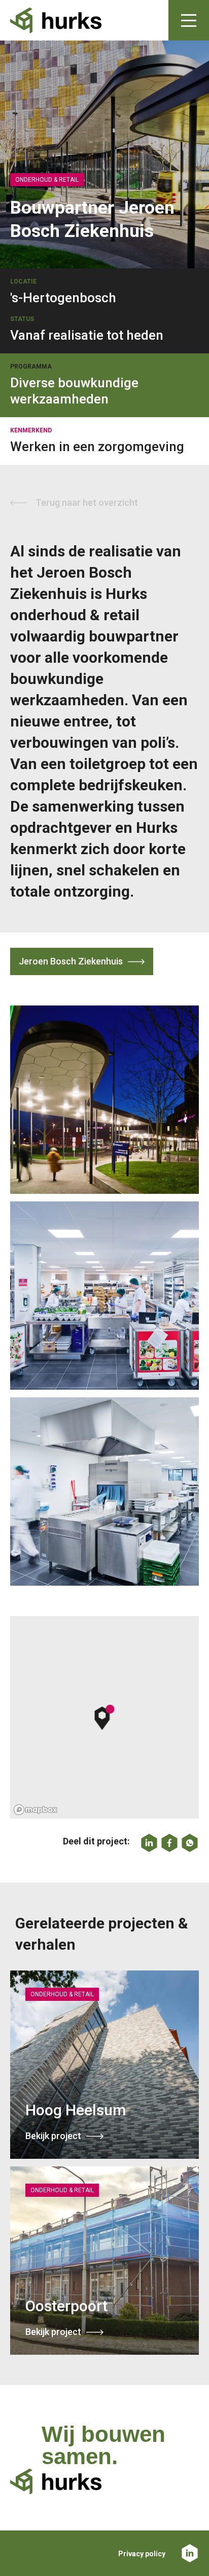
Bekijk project (53, 2136)
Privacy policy (142, 2554)
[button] (105, 1717)
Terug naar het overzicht (87, 502)
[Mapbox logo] (36, 1810)
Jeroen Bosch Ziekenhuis (71, 961)
